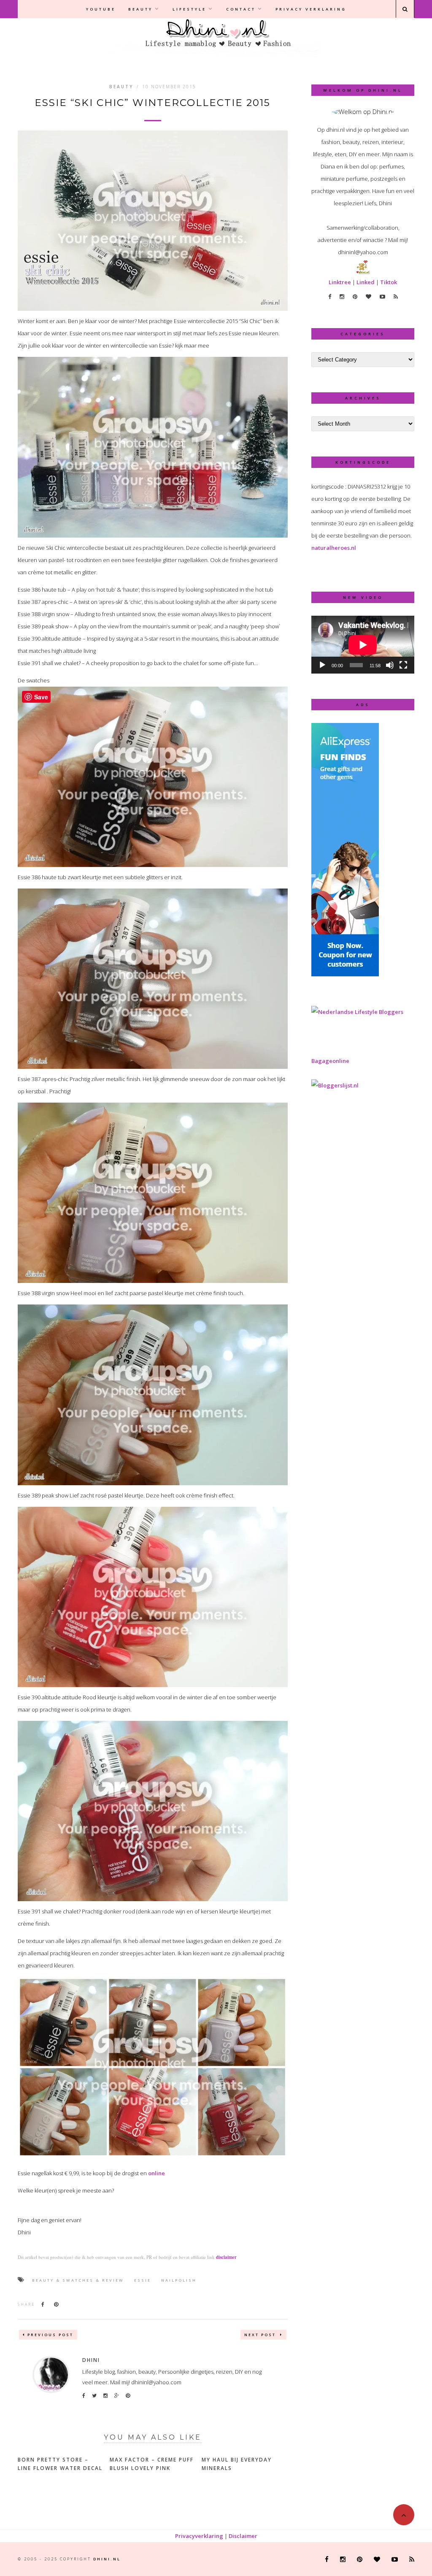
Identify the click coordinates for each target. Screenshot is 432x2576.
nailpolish (179, 2280)
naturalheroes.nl (334, 548)
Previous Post (50, 2335)
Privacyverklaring (199, 2536)
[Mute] (390, 665)
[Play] (322, 665)
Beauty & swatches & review (78, 2280)
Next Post (261, 2335)
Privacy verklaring (311, 9)
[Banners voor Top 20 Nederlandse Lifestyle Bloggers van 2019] (357, 1012)
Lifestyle (189, 9)
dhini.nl (107, 2559)
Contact (241, 9)
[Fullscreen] (403, 665)
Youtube (101, 9)
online (157, 2173)
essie (143, 2280)
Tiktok (389, 282)
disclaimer (226, 2257)
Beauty (140, 9)
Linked (366, 282)
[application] (363, 645)
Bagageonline (330, 1061)
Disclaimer (243, 2536)
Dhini (91, 2360)
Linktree (340, 282)
